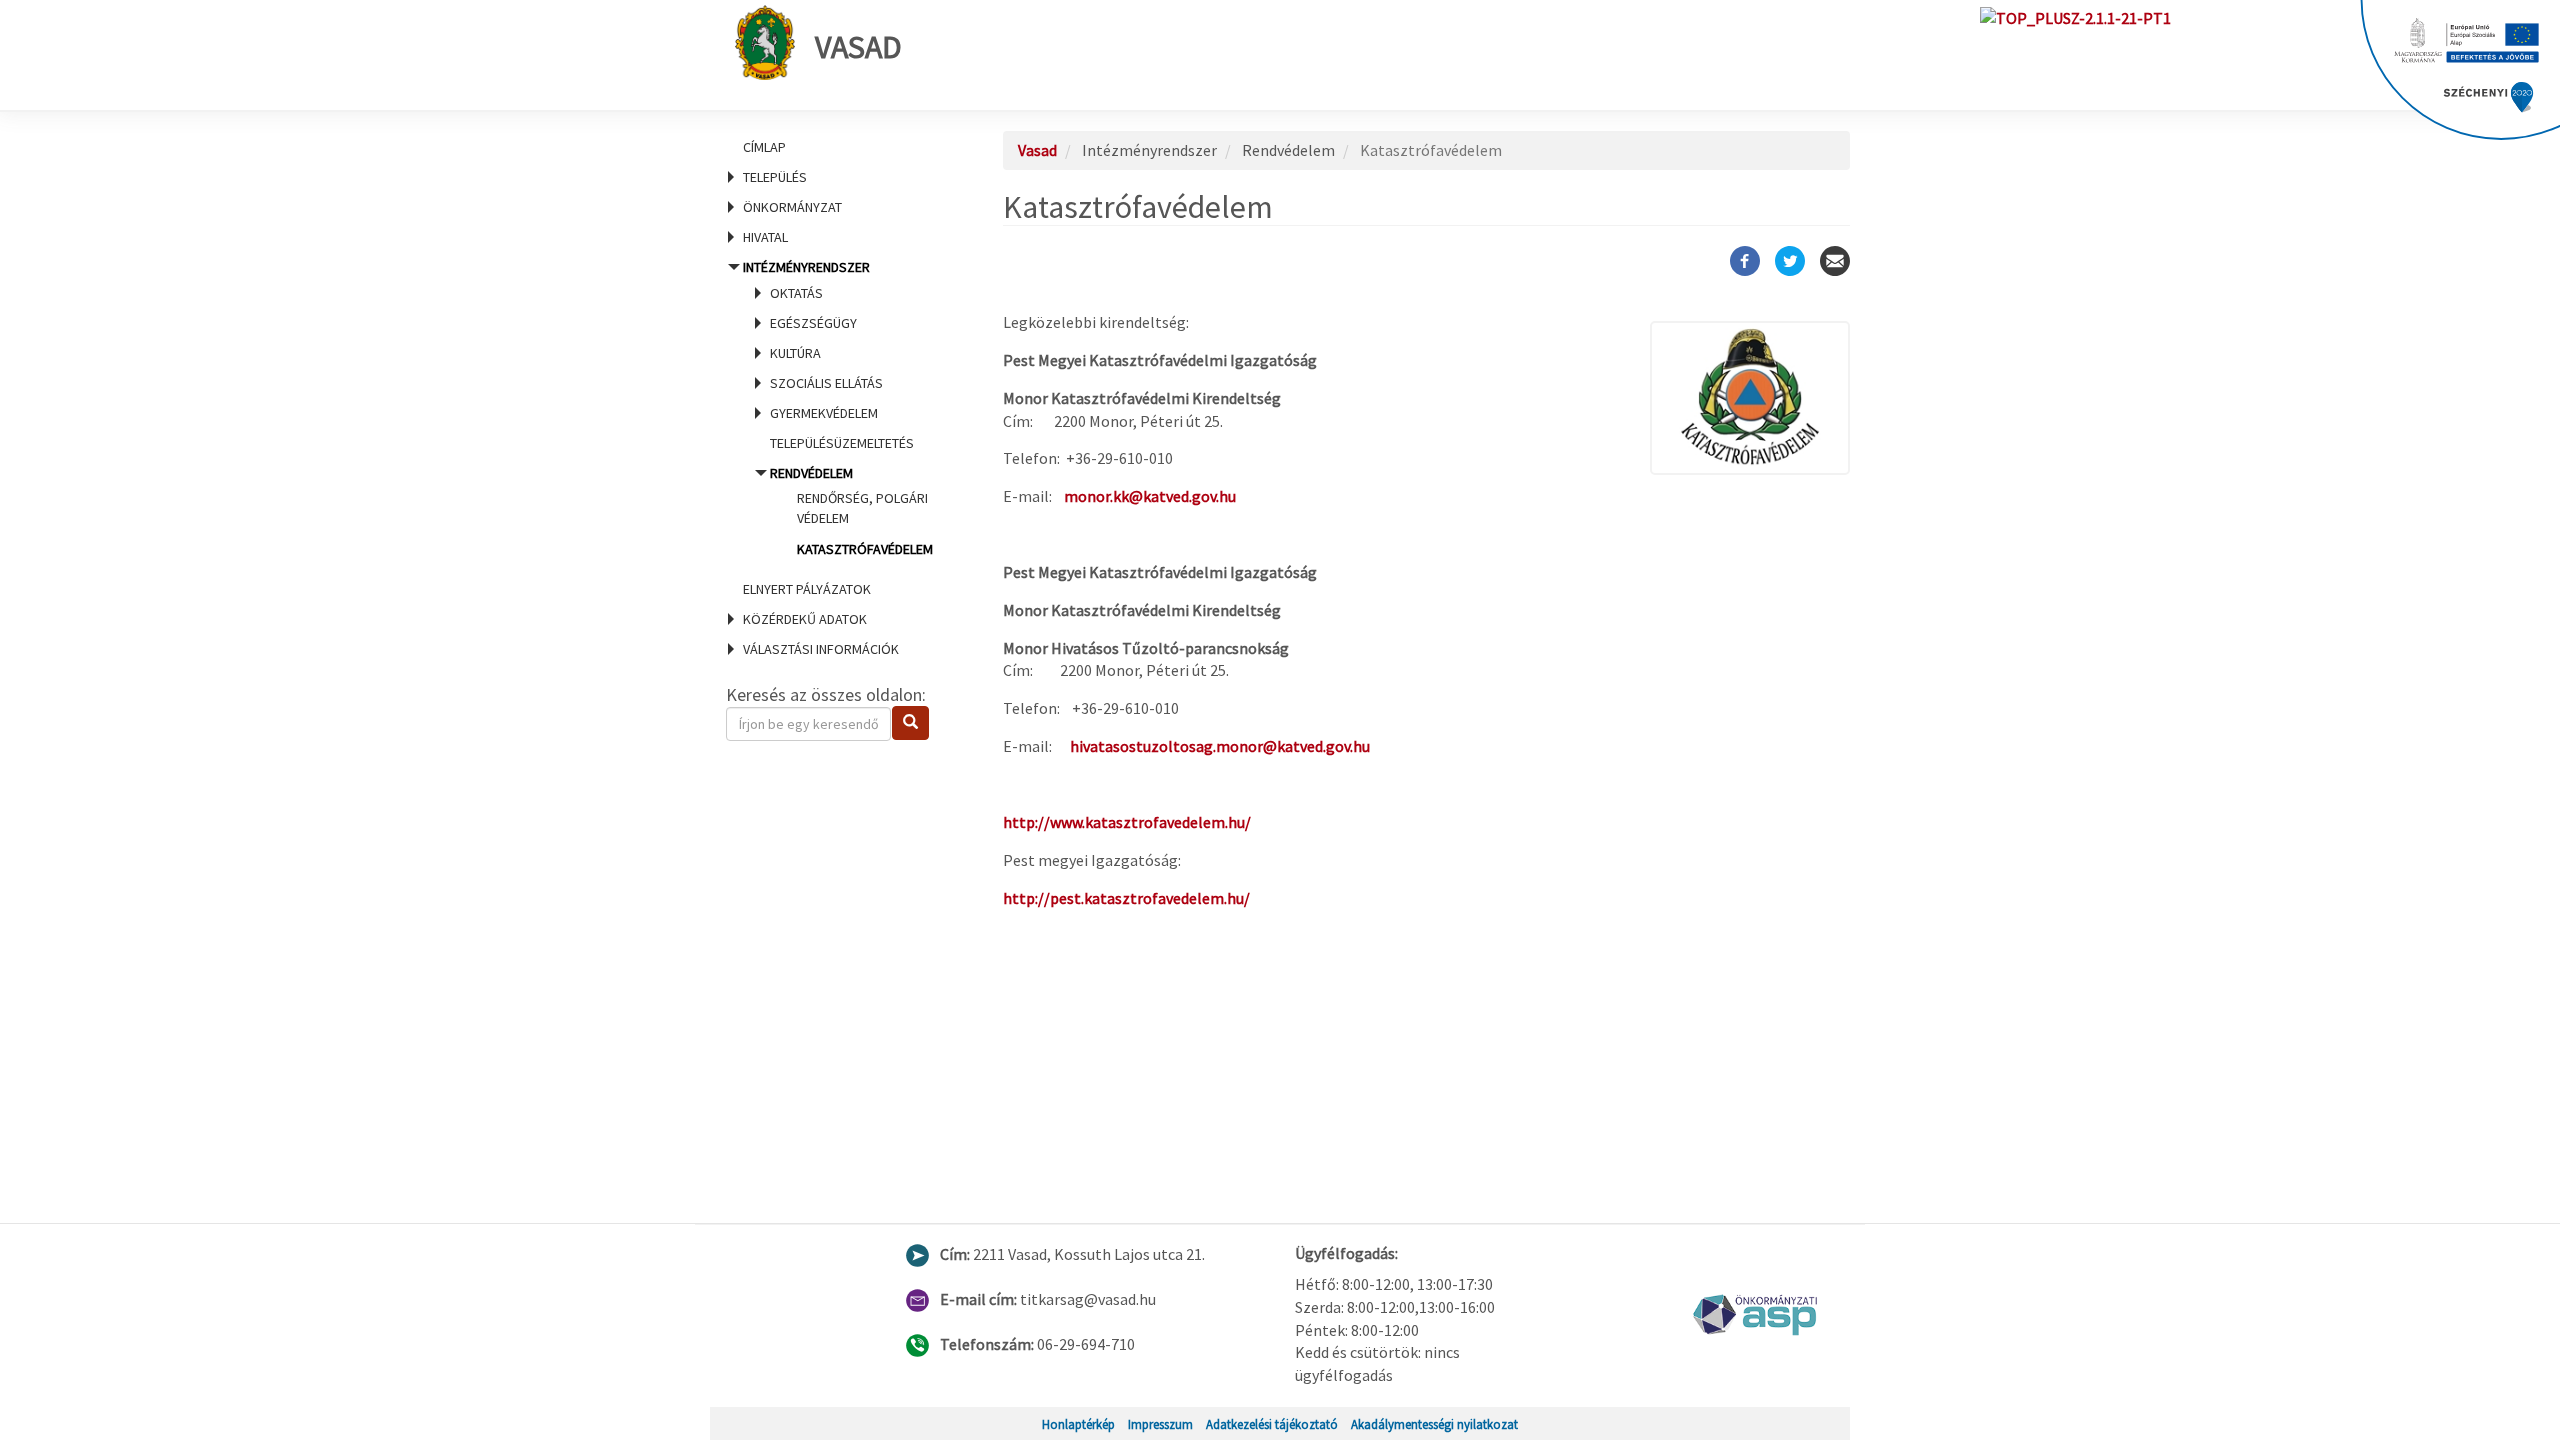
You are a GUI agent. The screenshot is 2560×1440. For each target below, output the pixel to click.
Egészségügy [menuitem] (813, 323)
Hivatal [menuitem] (765, 237)
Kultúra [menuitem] (795, 353)
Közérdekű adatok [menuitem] (805, 619)
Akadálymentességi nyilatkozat (1434, 1424)
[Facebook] (1745, 261)
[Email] (1835, 261)
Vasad (858, 47)
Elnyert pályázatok (807, 589)
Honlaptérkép (1078, 1424)
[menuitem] (840, 147)
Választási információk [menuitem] (821, 649)
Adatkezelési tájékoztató (1272, 1424)
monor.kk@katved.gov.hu (1150, 496)
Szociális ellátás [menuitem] (826, 383)
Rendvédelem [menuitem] (851, 510)
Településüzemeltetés (842, 443)
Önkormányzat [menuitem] (792, 207)
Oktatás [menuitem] (796, 293)
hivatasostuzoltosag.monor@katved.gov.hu (1220, 746)
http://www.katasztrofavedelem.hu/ (1127, 822)
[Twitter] (1790, 261)
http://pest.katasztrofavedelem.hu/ (1126, 898)
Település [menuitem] (775, 177)
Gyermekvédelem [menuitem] (824, 413)
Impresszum (1160, 1424)
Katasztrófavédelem (865, 549)
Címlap (764, 147)
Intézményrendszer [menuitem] (838, 407)
